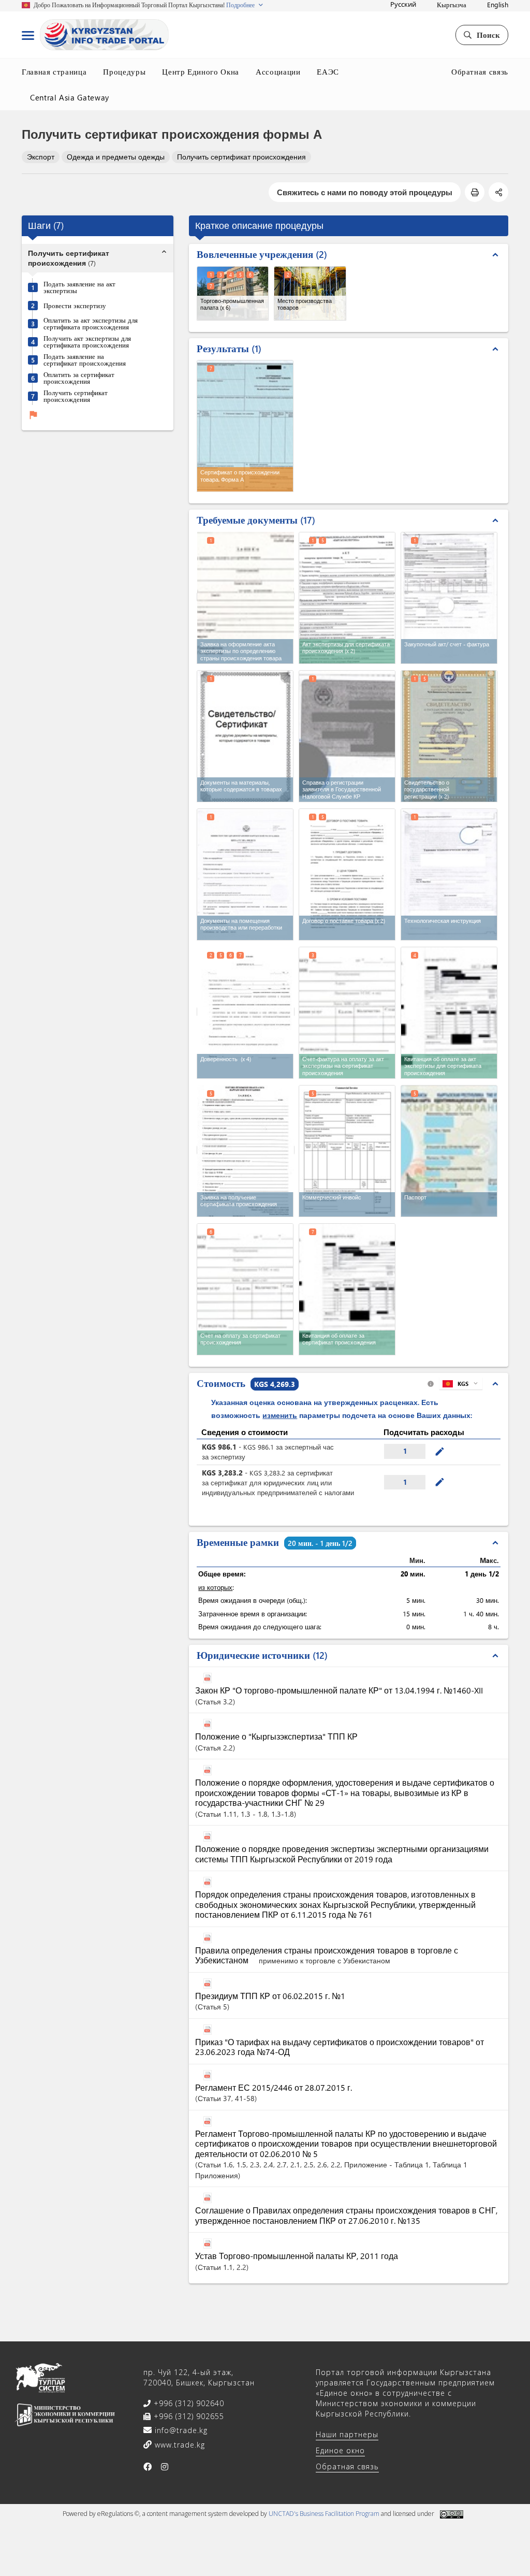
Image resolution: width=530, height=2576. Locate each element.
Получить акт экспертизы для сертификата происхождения (87, 341)
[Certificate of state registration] (449, 736)
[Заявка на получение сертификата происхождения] (246, 1150)
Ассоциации (278, 71)
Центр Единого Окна (201, 71)
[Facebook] (148, 2467)
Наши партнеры (347, 2434)
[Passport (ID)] (449, 1151)
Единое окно (340, 2450)
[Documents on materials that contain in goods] (245, 736)
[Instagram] (165, 2467)
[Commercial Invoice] (347, 1151)
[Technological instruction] (449, 874)
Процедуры (124, 71)
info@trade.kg (180, 2430)
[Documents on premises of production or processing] (245, 874)
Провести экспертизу (75, 305)
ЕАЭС (328, 71)
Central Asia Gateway (70, 97)
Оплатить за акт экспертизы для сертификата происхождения (91, 323)
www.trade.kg (179, 2445)
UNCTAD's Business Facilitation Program (324, 2514)
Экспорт (41, 157)
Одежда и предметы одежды (116, 157)
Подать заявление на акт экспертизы (79, 287)
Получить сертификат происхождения (241, 157)
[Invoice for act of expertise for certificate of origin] (347, 1013)
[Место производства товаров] (310, 293)
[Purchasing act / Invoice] (449, 598)
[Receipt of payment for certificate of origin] (347, 1289)
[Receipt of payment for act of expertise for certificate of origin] (449, 1013)
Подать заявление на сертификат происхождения (85, 359)
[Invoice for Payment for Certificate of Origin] (245, 1289)
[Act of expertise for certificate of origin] (347, 598)
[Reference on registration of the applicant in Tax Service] (347, 736)
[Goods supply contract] (347, 874)
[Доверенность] (246, 1012)
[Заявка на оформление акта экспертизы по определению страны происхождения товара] (246, 597)
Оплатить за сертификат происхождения (79, 378)
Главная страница (54, 71)
